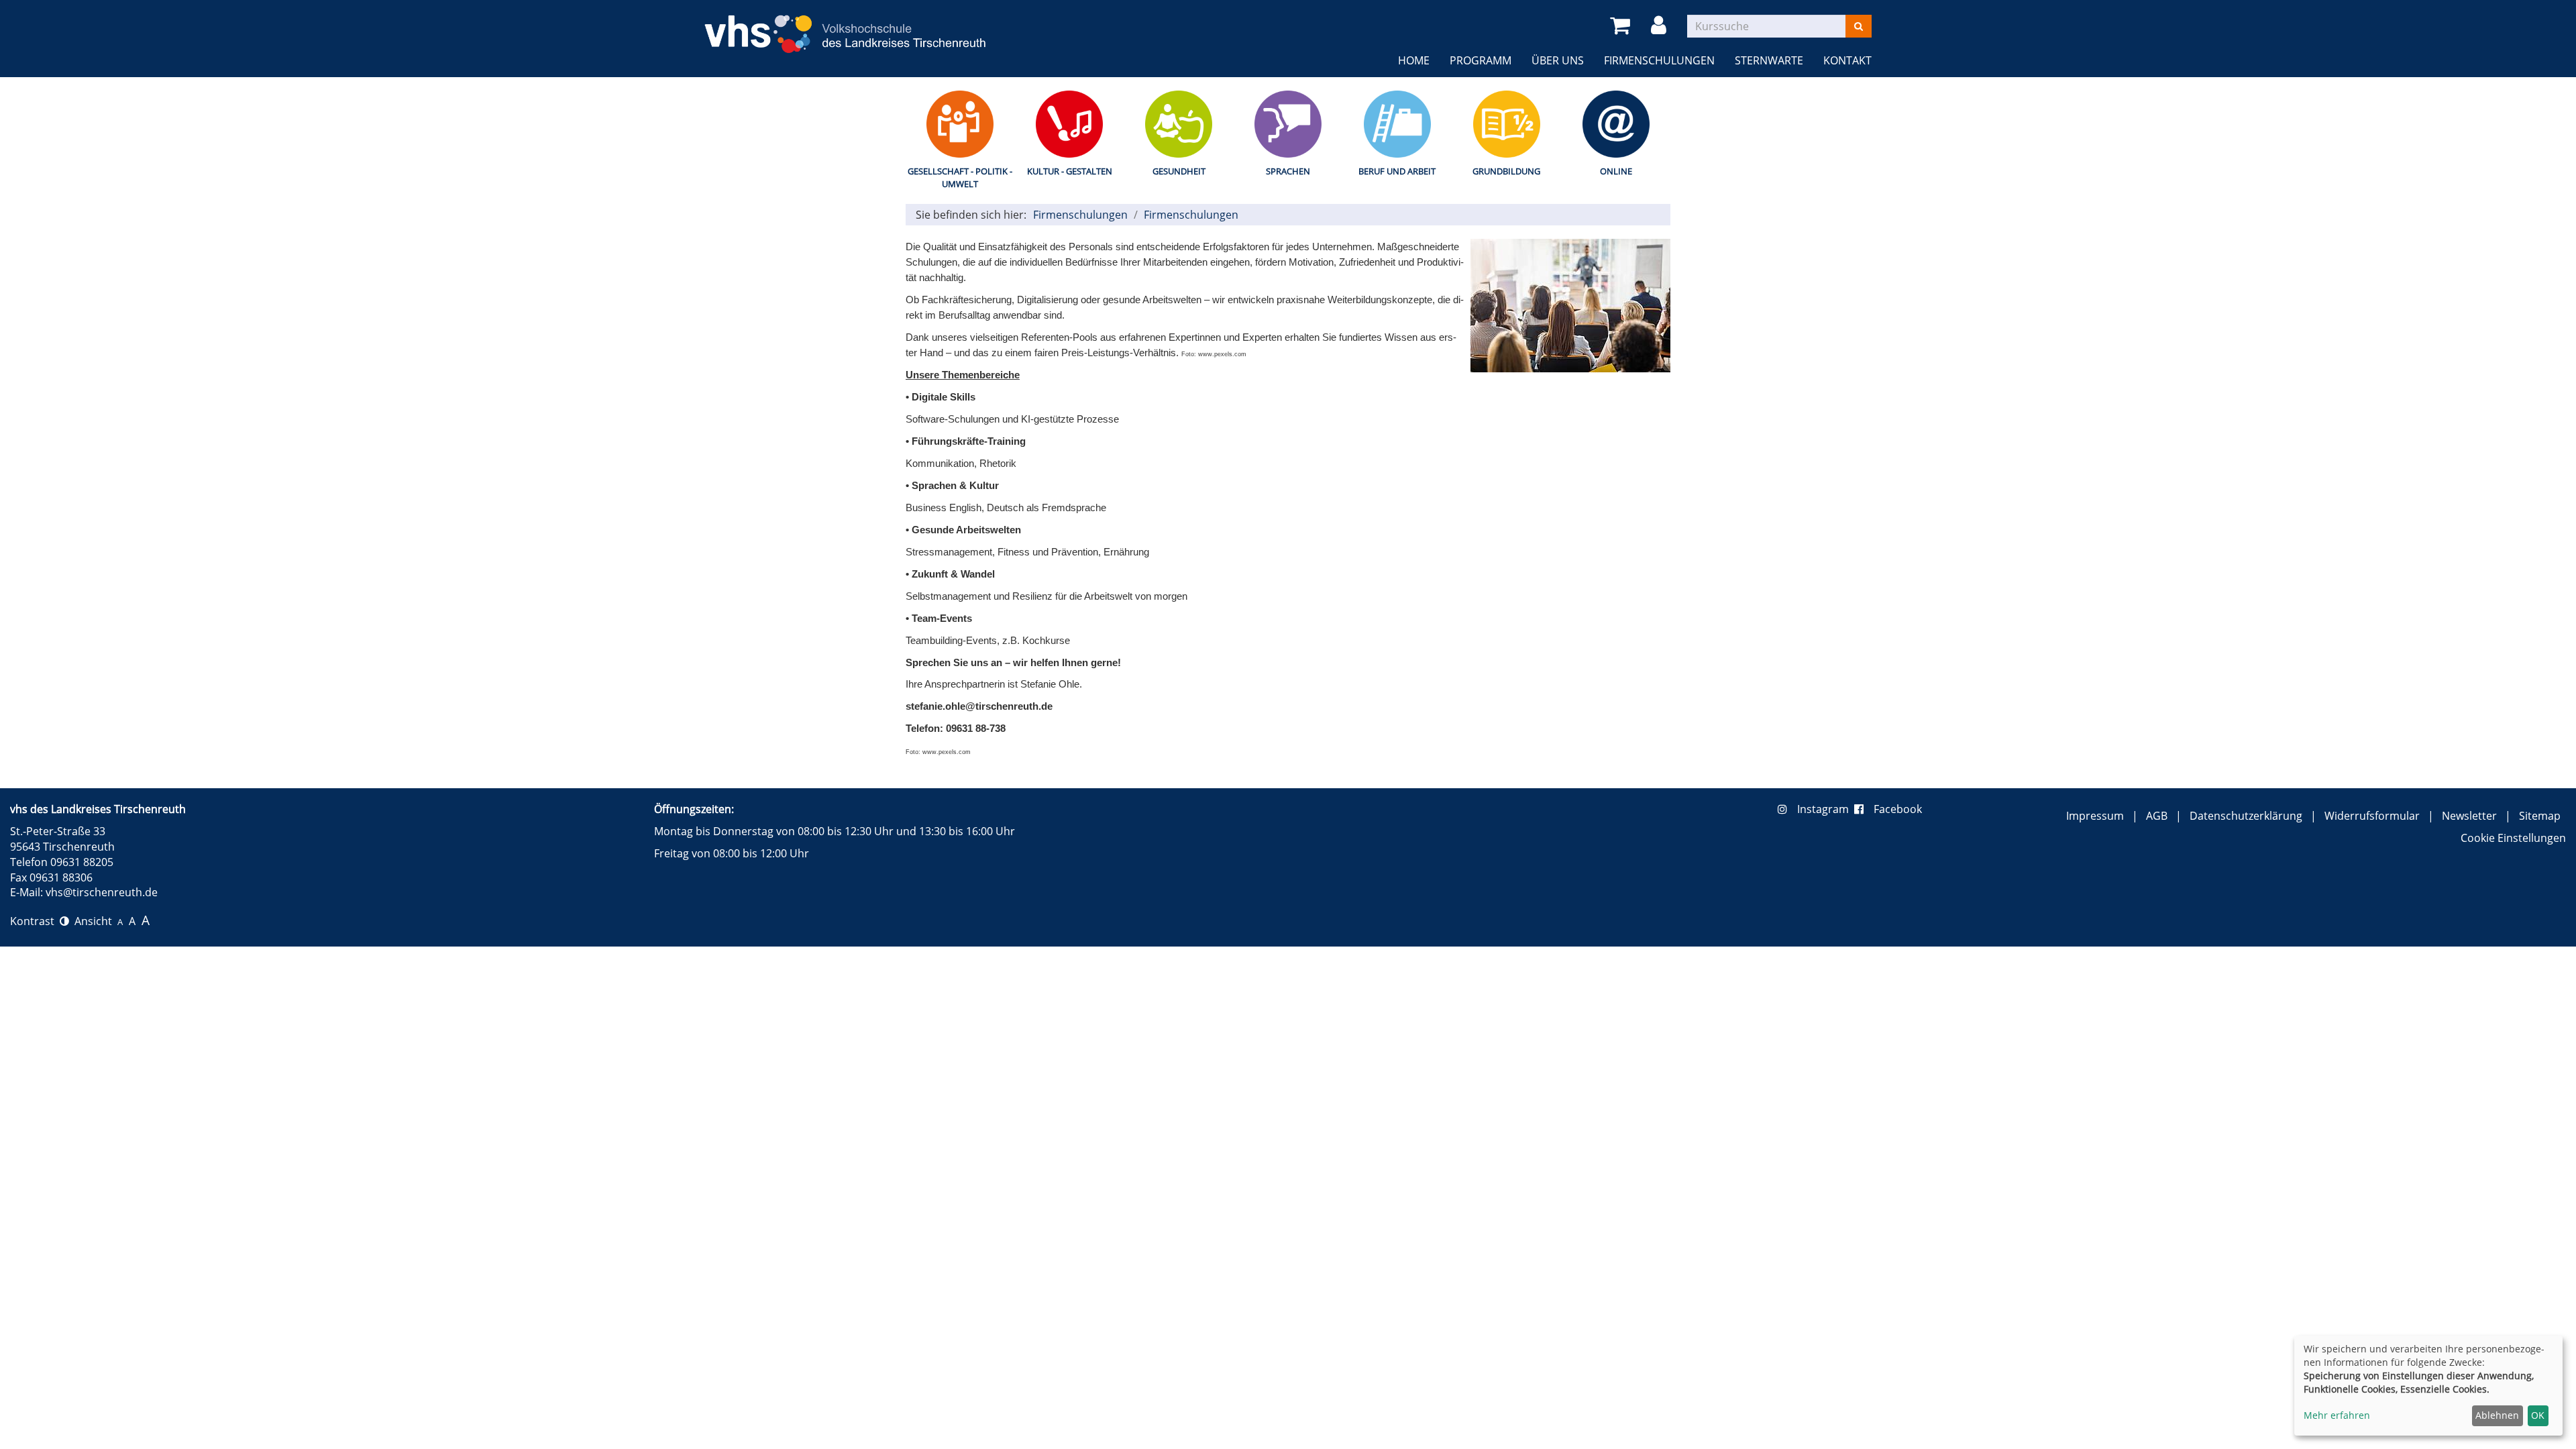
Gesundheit (1179, 171)
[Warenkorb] (1622, 26)
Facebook (1898, 809)
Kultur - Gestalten (1070, 171)
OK (2538, 1415)
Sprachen (1288, 171)
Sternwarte (1769, 60)
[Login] (1661, 26)
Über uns (1558, 60)
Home (1414, 60)
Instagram (1826, 809)
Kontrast (35, 921)
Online (1616, 171)
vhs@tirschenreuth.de (102, 892)
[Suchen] (1859, 26)
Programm (1481, 60)
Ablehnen (2497, 1415)
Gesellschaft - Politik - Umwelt (960, 177)
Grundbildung (1506, 171)
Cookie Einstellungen (2513, 838)
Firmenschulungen (1659, 60)
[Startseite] (845, 26)
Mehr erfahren (2337, 1415)
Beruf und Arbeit (1397, 171)
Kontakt (1847, 60)
